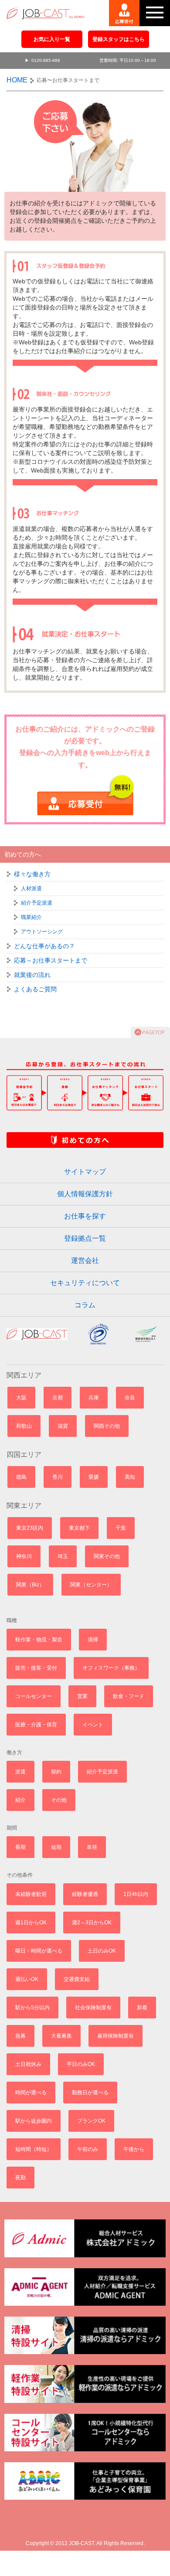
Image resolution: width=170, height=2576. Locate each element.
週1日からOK (31, 1923)
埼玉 (63, 1556)
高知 (130, 1477)
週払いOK (27, 1979)
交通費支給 (77, 1979)
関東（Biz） (30, 1585)
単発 (92, 1847)
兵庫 (94, 1398)
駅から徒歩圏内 (34, 2121)
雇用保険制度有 (116, 2036)
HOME (17, 80)
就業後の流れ (32, 975)
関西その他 (107, 1426)
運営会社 (85, 1261)
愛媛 (94, 1477)
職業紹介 (31, 917)
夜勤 (20, 2178)
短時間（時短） (34, 2149)
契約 (56, 1772)
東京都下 (79, 1528)
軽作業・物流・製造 (39, 1640)
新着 (142, 2008)
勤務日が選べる (90, 2093)
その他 (59, 1800)
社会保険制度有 (93, 2008)
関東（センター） (91, 1585)
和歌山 (24, 1426)
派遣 (20, 1772)
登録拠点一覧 (85, 1238)
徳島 (21, 1477)
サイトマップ (85, 1172)
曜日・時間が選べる (39, 1951)
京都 (58, 1398)
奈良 (130, 1398)
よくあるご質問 (35, 989)
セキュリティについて (85, 1283)
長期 (20, 1847)
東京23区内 (30, 1528)
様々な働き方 (32, 874)
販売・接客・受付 (36, 1668)
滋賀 (63, 1426)
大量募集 (61, 2036)
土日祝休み (28, 2064)
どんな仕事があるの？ (44, 946)
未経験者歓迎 (31, 1894)
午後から (134, 2149)
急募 (20, 2036)
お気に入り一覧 (52, 39)
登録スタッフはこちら (119, 39)
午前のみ (88, 2149)
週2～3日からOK (92, 1923)
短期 (56, 1847)
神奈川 (24, 1556)
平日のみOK (81, 2064)
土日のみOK (102, 1951)
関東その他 (107, 1556)
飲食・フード (129, 1696)
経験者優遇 (85, 1894)
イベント (93, 1725)
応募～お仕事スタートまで (51, 960)
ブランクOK (91, 2121)
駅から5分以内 (32, 2008)
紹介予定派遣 (37, 903)
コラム (85, 1305)
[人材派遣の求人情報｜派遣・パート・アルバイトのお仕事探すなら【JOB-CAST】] (42, 10)
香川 (58, 1477)
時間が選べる (31, 2093)
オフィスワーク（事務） (111, 1668)
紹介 (20, 1800)
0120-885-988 (46, 60)
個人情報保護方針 (85, 1194)
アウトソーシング (42, 932)
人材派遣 (31, 888)
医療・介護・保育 (36, 1725)
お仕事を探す (85, 1216)
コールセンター (34, 1696)
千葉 (121, 1528)
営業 (82, 1696)
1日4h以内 (136, 1894)
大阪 (21, 1398)
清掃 (93, 1640)
